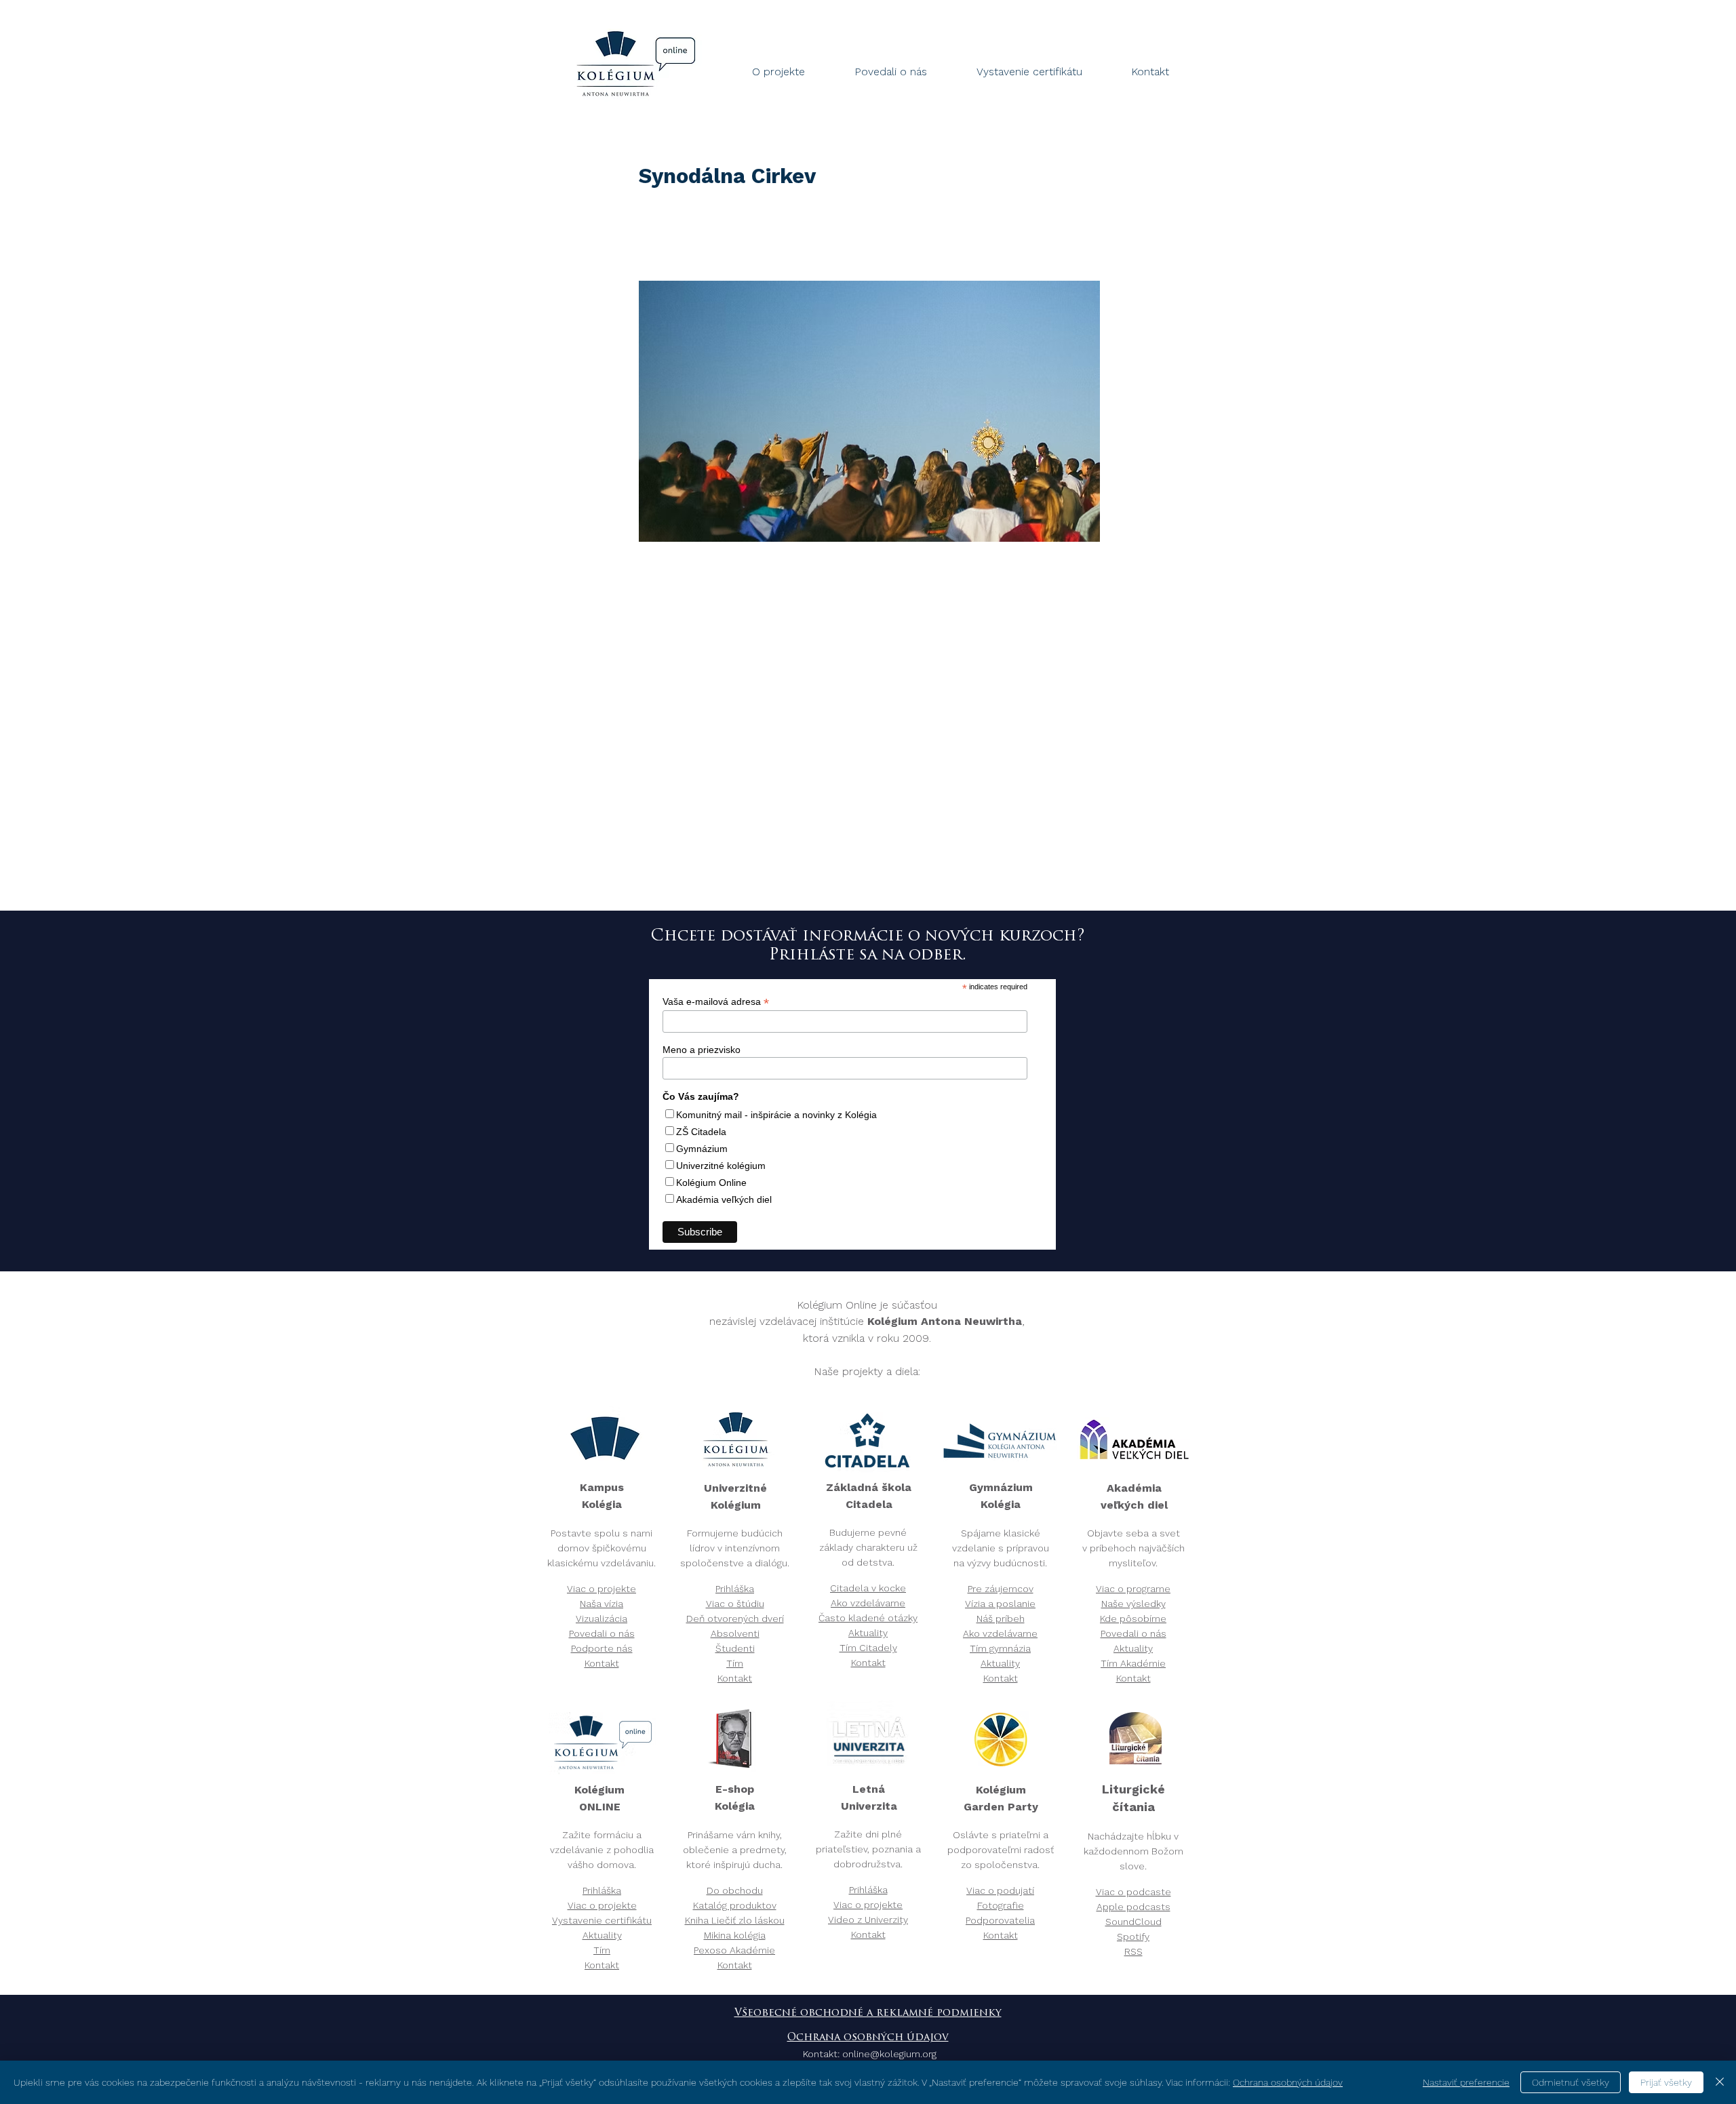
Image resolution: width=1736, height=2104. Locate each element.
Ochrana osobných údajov (868, 2038)
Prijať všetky (1666, 2082)
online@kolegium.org (889, 2055)
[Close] (1720, 2082)
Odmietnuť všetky (1571, 2082)
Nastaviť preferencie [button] (1466, 2082)
